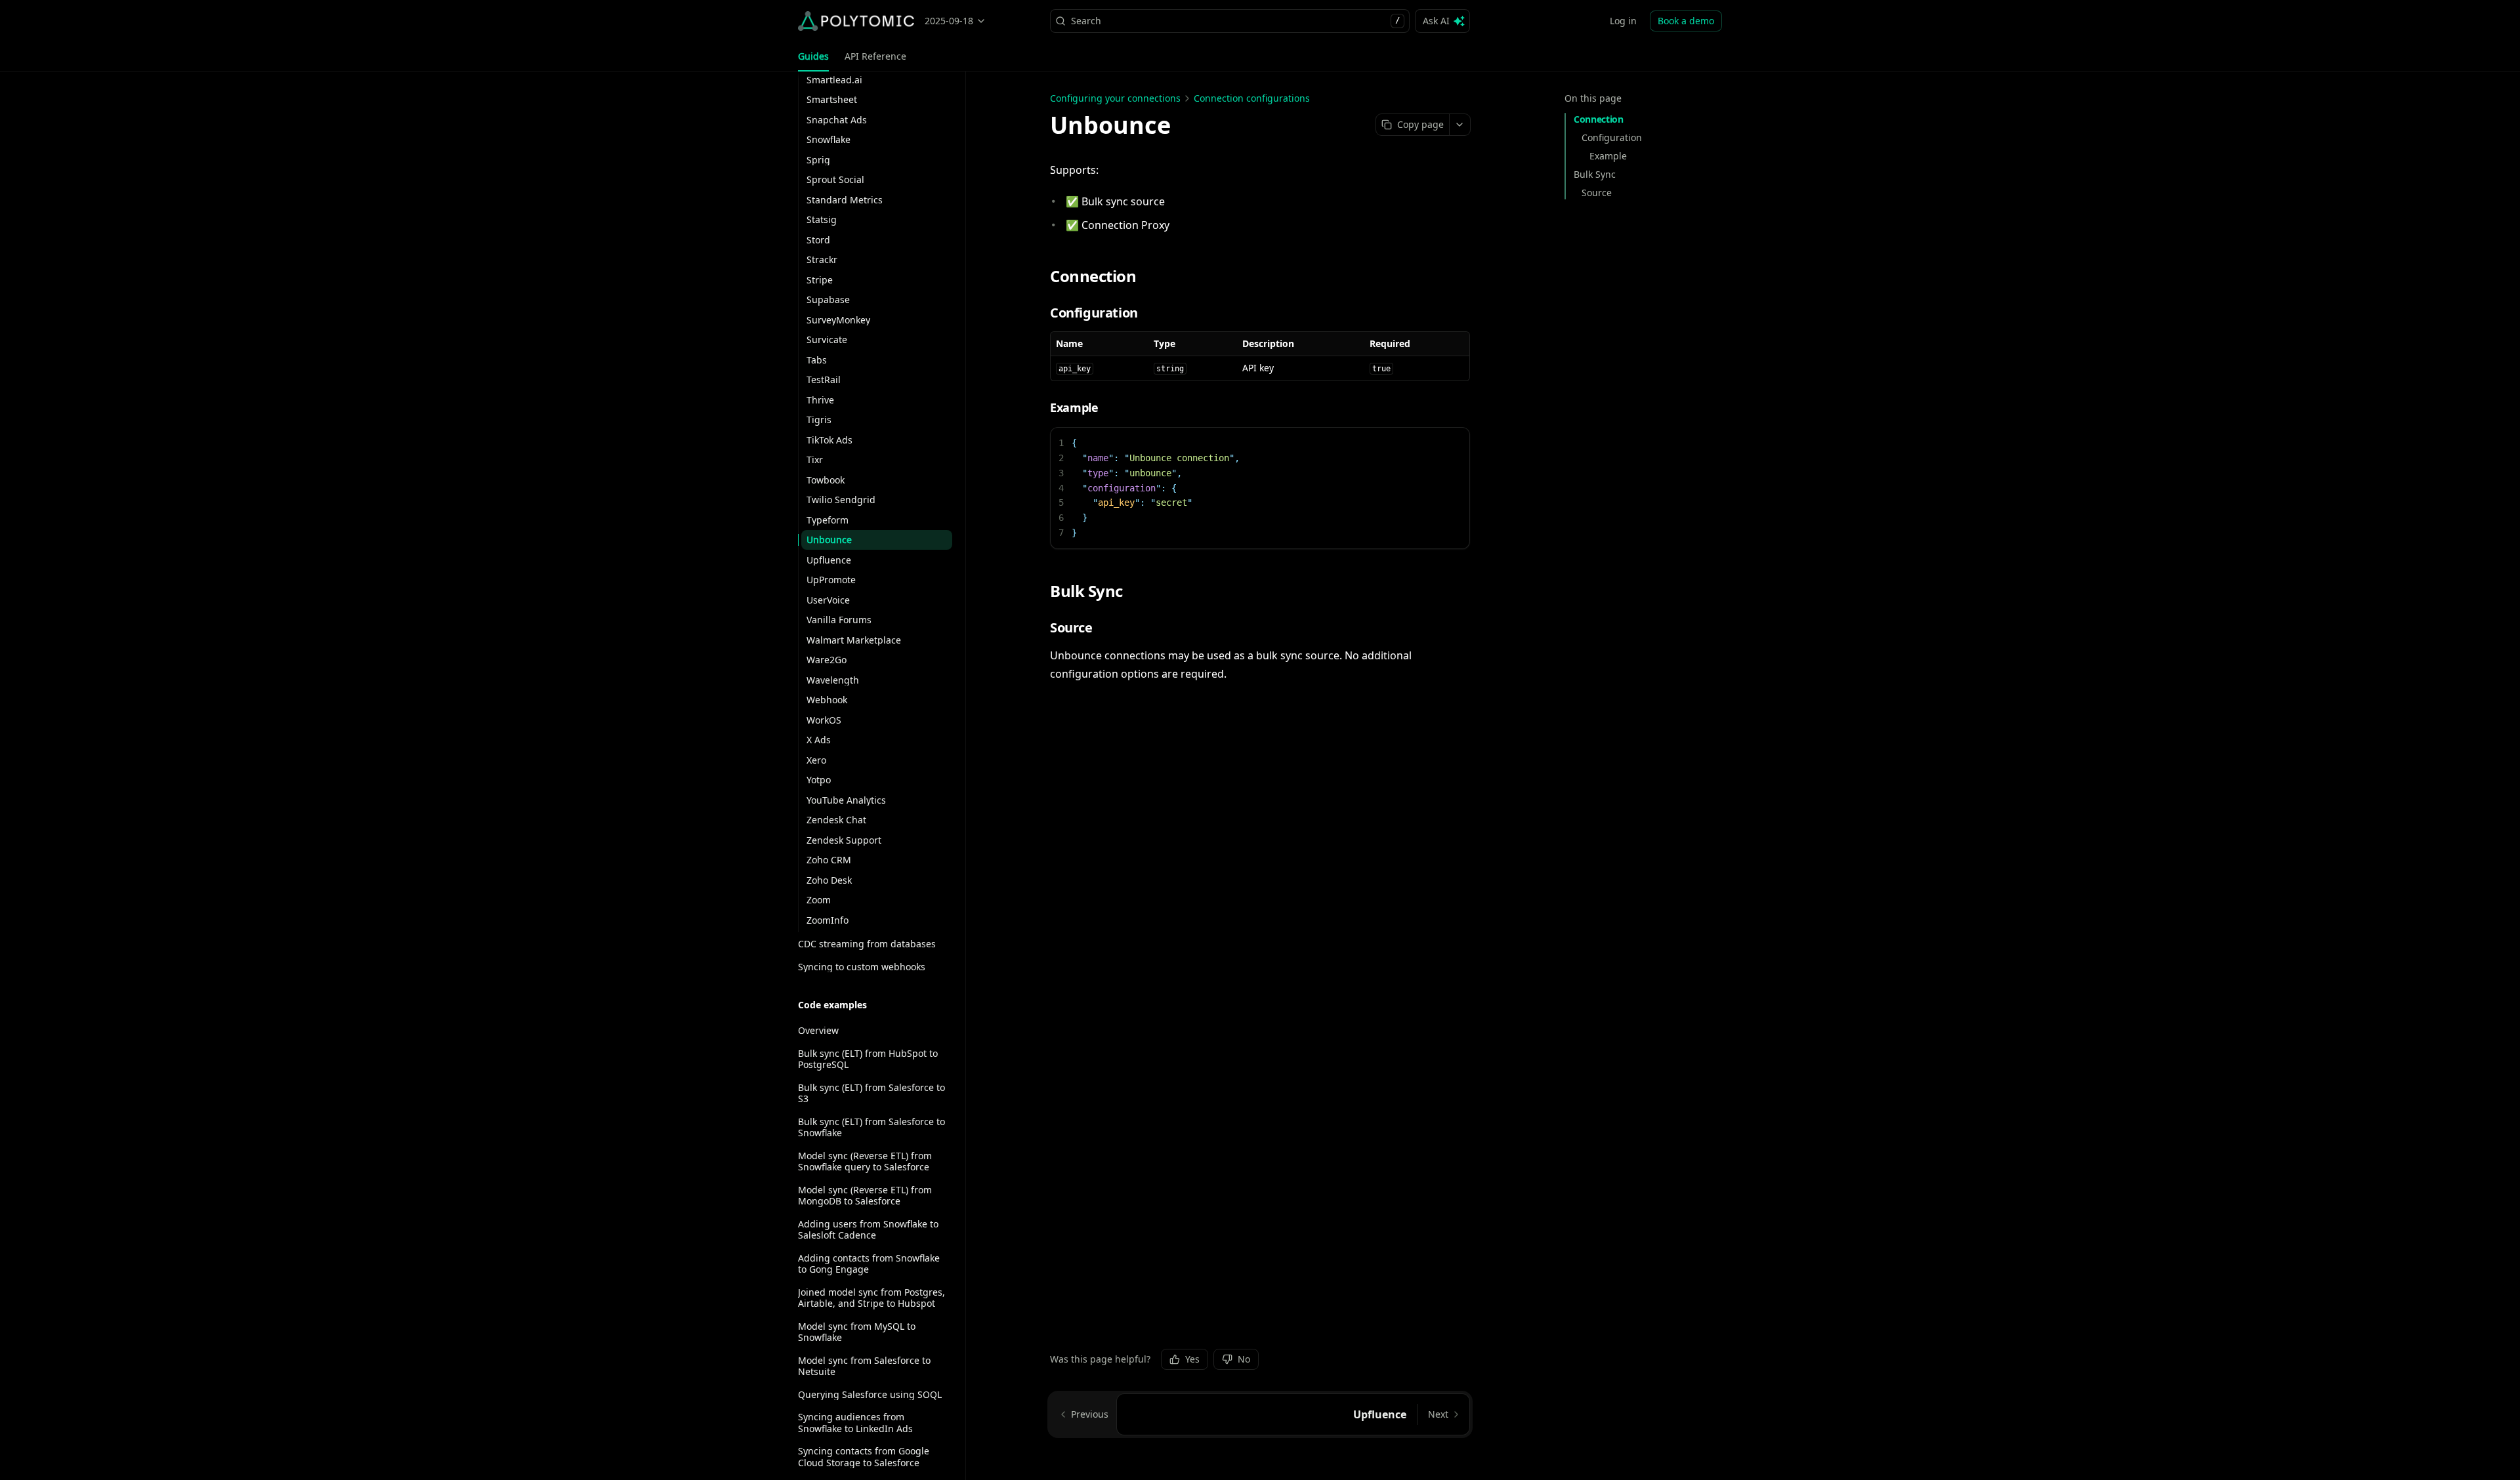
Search (1235, 21)
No (1244, 1359)
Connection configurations (1252, 98)
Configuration (1612, 137)
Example (1608, 156)
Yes (1192, 1359)
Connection (1599, 119)
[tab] (813, 56)
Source (1597, 193)
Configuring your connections (1115, 98)
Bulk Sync (1595, 174)
